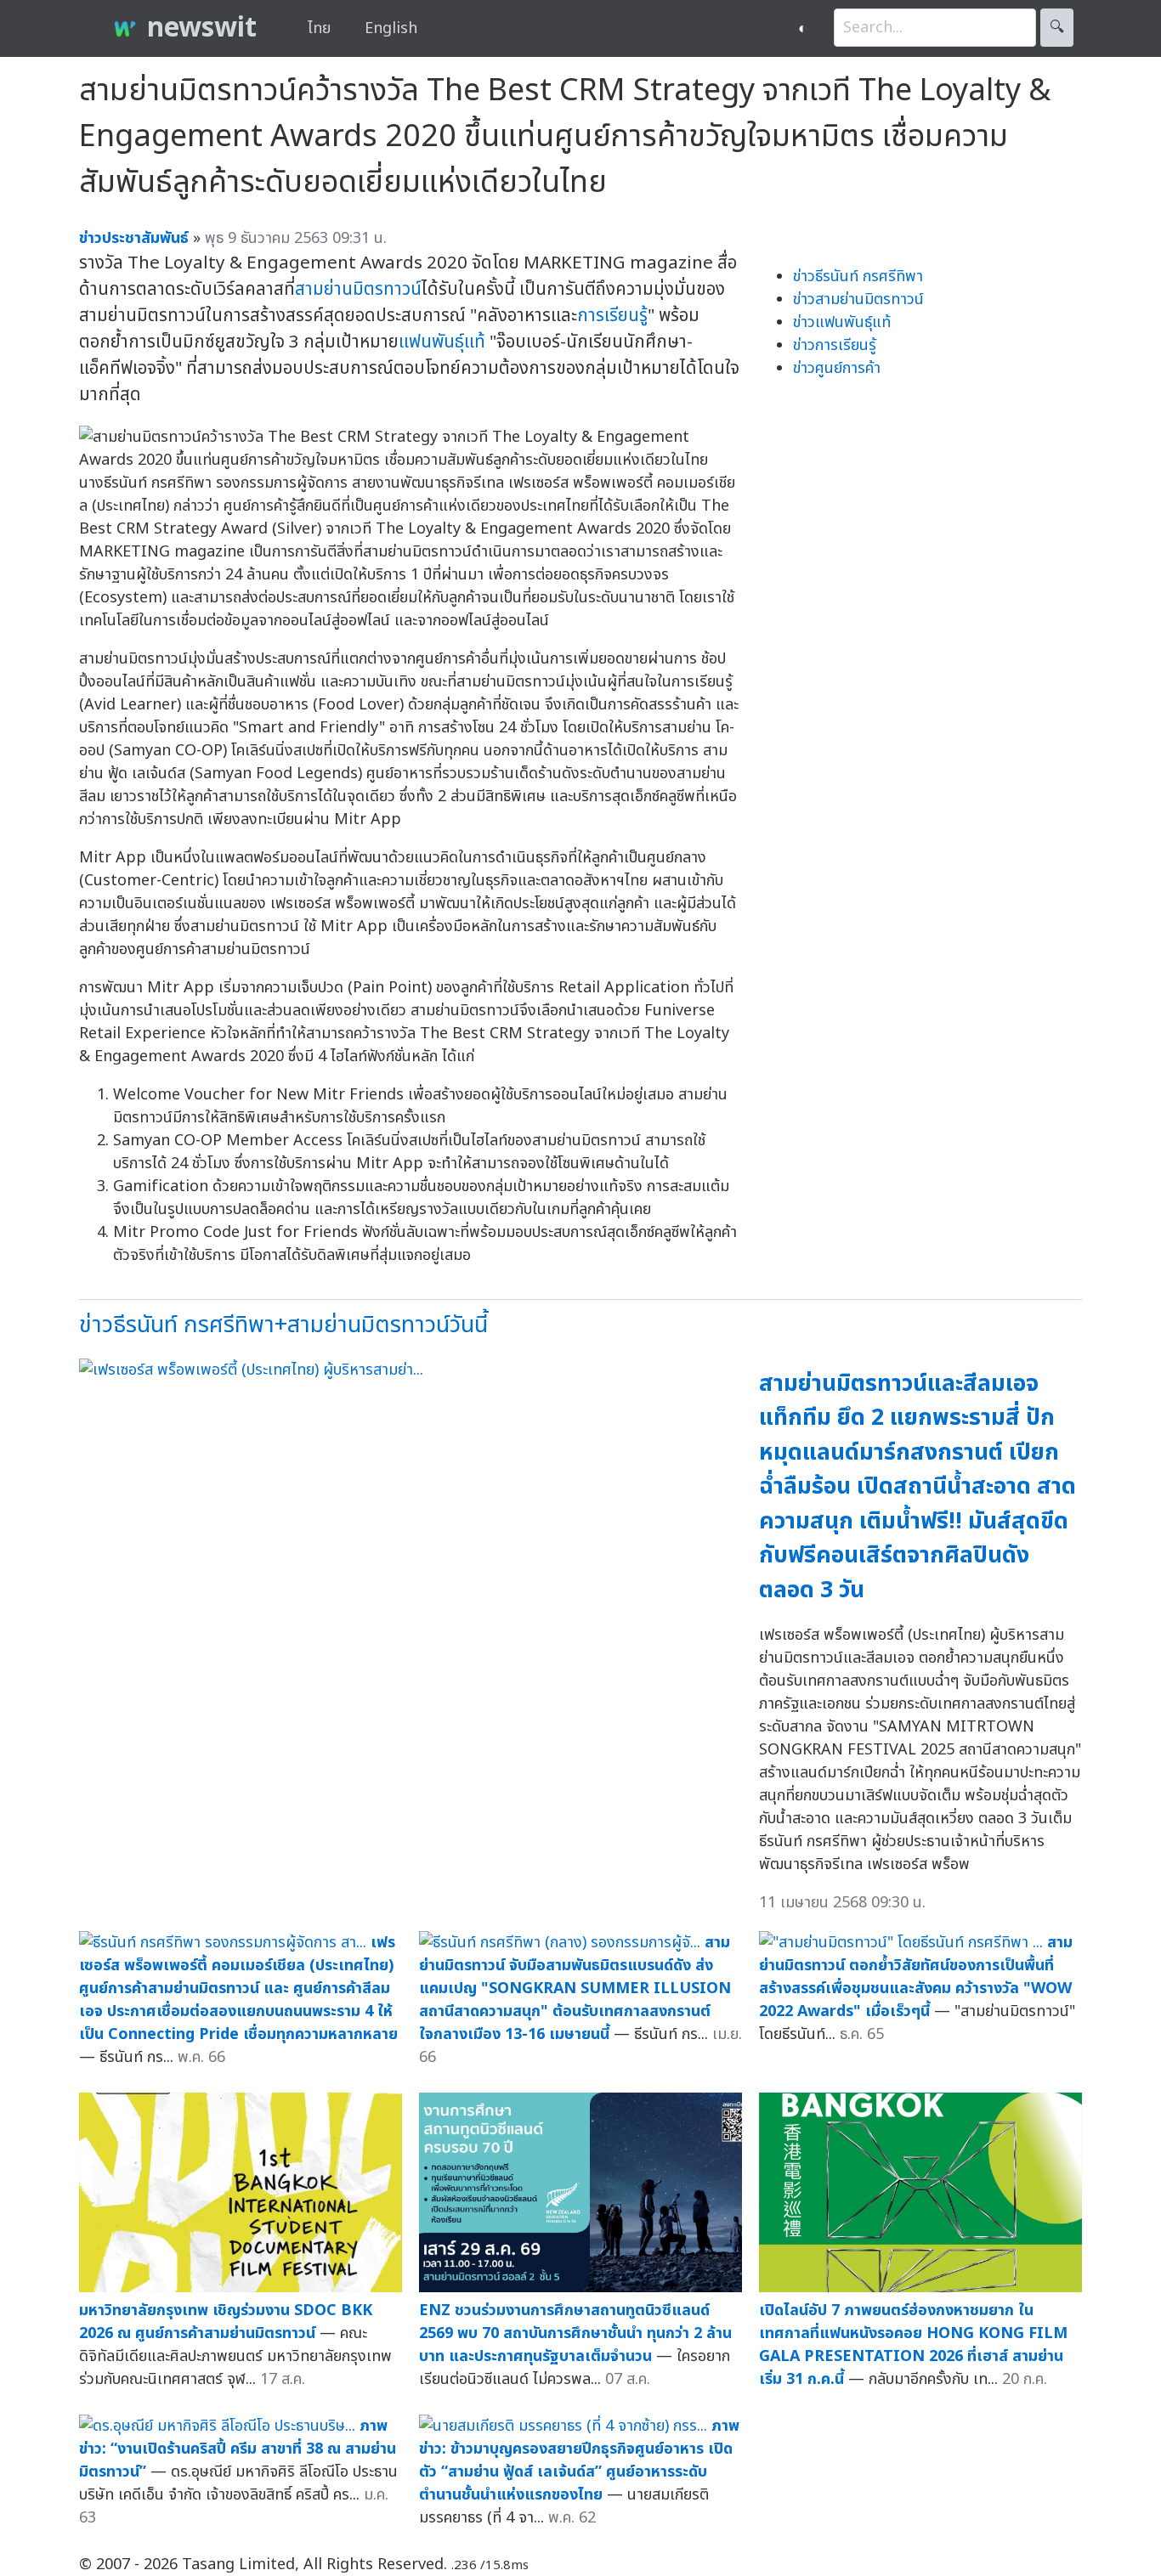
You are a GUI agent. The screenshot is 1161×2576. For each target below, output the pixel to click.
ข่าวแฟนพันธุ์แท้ (842, 322)
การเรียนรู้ (612, 316)
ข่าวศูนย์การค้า (837, 368)
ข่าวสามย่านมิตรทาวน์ (858, 299)
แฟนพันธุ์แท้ (442, 342)
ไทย (319, 28)
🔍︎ (1057, 28)
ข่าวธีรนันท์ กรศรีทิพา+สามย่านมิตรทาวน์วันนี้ (283, 1325)
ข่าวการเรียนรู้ (835, 345)
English (391, 28)
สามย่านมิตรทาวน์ (358, 289)
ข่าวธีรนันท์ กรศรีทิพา (858, 277)
